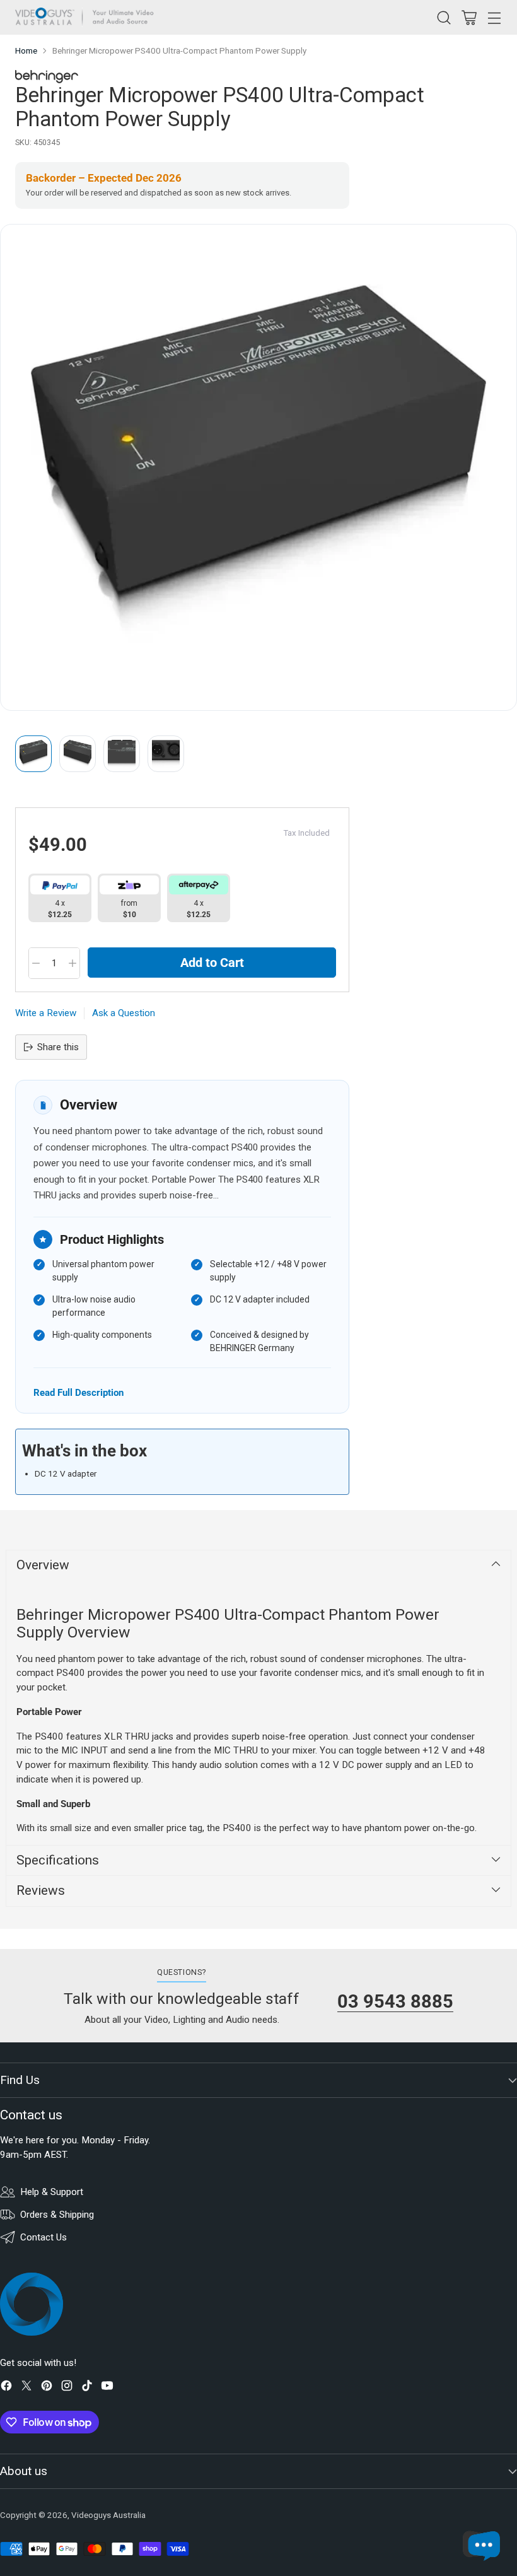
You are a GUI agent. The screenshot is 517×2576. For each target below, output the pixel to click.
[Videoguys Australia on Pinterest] (47, 2388)
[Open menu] (494, 17)
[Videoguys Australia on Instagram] (67, 2388)
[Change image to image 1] (33, 754)
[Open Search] (444, 17)
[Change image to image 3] (122, 754)
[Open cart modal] (469, 17)
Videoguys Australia (108, 2515)
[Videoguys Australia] (88, 17)
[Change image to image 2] (78, 754)
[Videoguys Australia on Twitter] (26, 2388)
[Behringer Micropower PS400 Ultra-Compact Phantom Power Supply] (258, 467)
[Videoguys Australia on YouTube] (107, 2388)
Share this (58, 1047)
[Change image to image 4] (166, 754)
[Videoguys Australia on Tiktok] (87, 2388)
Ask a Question (124, 1013)
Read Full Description (78, 1392)
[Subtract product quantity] (36, 963)
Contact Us (44, 2237)
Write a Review (46, 1013)
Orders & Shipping (57, 2215)
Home (26, 51)
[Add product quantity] (73, 963)
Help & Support (52, 2192)
